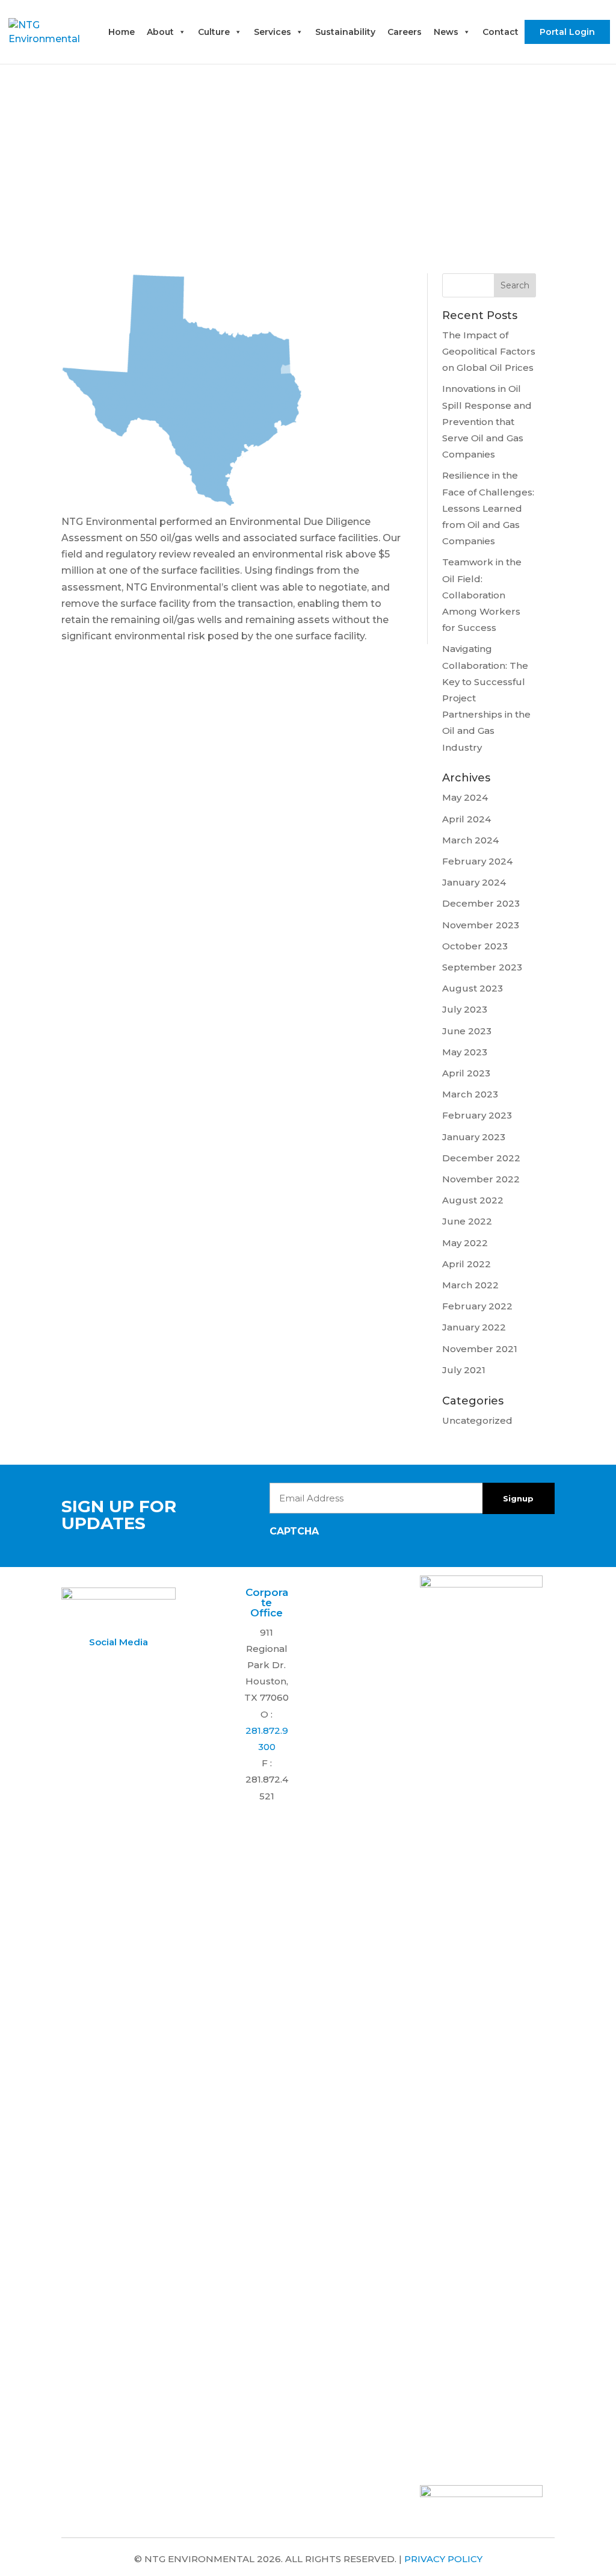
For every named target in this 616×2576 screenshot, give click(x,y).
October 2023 (475, 946)
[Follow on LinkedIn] (93, 1666)
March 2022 (470, 1285)
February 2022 (477, 1306)
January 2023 (474, 1137)
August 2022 (473, 1200)
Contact (500, 32)
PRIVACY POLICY (443, 2559)
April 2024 (467, 819)
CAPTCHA (294, 1531)
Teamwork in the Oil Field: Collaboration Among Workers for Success (482, 595)
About (160, 32)
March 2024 (470, 840)
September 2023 (482, 967)
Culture (214, 32)
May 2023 (465, 1052)
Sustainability (345, 32)
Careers (405, 32)
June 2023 (467, 1031)
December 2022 (481, 1158)
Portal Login (567, 32)
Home (122, 32)
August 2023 (473, 988)
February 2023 (477, 1115)
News (446, 32)
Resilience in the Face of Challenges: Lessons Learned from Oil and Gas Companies (488, 508)
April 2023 (466, 1073)
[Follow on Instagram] (117, 1666)
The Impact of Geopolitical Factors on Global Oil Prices (489, 351)
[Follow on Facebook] (141, 1666)
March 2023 (470, 1094)
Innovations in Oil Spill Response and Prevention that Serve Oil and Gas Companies (487, 421)
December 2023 (481, 903)
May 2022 (465, 1243)
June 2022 (467, 1221)
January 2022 (474, 1327)
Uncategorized (477, 1420)
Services (273, 32)
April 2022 (467, 1264)
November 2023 (481, 925)
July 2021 (464, 1370)
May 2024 (465, 797)
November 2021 (480, 1349)
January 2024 (474, 882)
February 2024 (477, 861)
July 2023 (465, 1009)
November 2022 (481, 1179)
